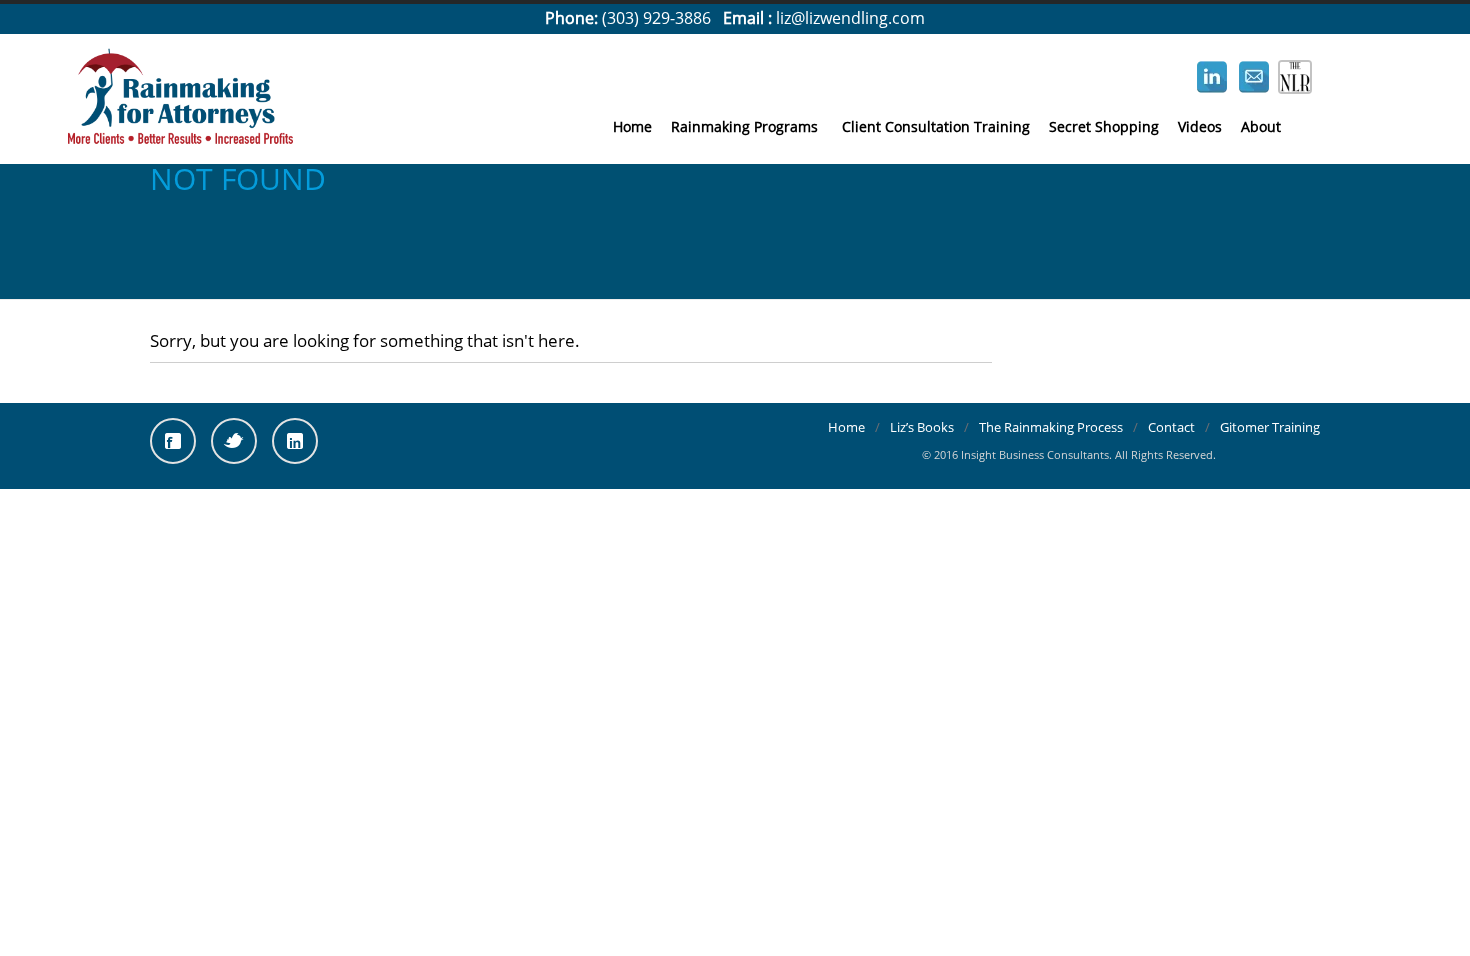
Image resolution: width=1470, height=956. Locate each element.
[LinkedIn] (295, 441)
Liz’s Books (922, 427)
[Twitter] (234, 441)
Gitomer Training (1270, 427)
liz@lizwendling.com (850, 18)
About (1261, 126)
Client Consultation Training (936, 126)
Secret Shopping (1104, 126)
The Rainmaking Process (1051, 427)
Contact (1171, 427)
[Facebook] (173, 441)
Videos (1200, 126)
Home (632, 126)
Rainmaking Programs (744, 126)
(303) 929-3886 (656, 18)
